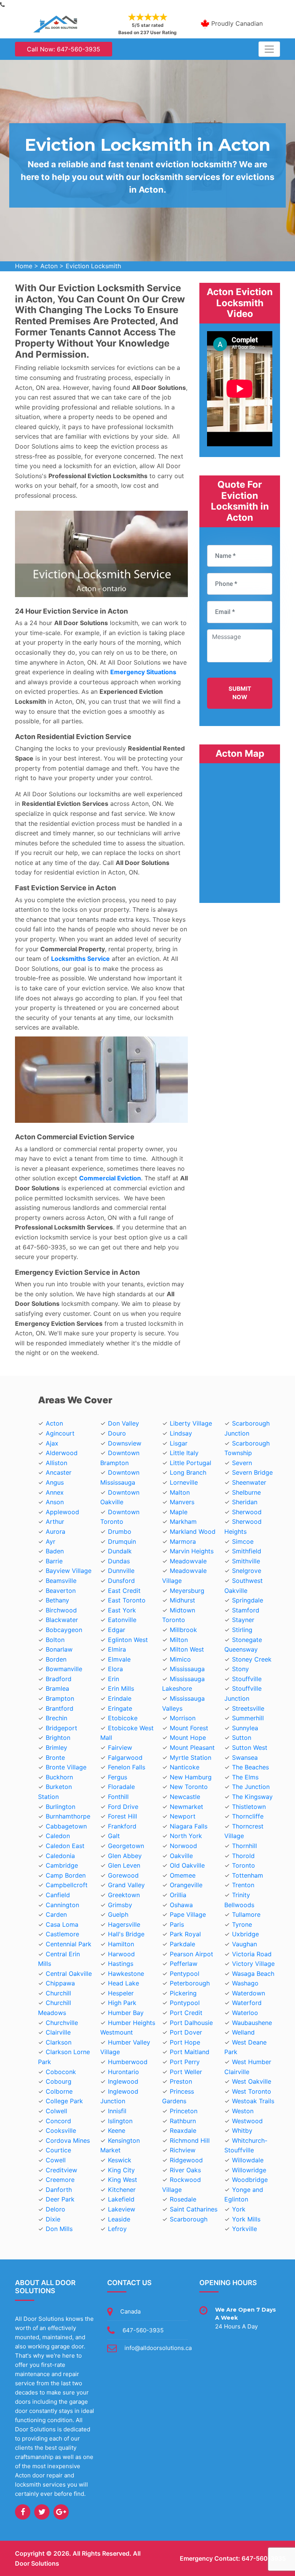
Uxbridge (245, 1934)
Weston (243, 2111)
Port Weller (186, 2072)
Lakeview (122, 2209)
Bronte (55, 1757)
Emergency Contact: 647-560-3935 (233, 2558)
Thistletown (249, 1807)
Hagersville (124, 1924)
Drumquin (122, 1541)
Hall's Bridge (126, 1934)
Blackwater (62, 1620)
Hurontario (123, 2072)
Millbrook (183, 1630)
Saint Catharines (194, 2209)
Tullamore (246, 1914)
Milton (179, 1640)
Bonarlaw (59, 1649)
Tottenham (248, 1875)
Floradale (121, 1787)
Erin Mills (121, 1688)
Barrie (54, 1561)
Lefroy (117, 2229)
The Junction (251, 1787)
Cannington (62, 1905)
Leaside (119, 2219)
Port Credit (186, 2013)
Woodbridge (250, 2180)
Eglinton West (128, 1640)
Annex (55, 1492)
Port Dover (186, 2032)
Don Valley (123, 1423)
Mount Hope (188, 1738)
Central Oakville (69, 1974)
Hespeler (121, 1993)
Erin (114, 1679)
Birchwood (61, 1610)
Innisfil (117, 2111)
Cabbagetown (66, 1826)
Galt (114, 1836)
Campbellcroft (67, 1885)
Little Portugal (191, 1463)
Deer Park (60, 2199)
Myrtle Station (191, 1757)
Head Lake (123, 1983)
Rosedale (183, 2199)
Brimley (56, 1748)
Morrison (183, 1718)
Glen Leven (124, 1865)
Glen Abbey (125, 1856)
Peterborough (190, 1983)
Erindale (120, 1698)
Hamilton (121, 1944)
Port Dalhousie (191, 2023)
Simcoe (243, 1541)
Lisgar (179, 1443)
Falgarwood (125, 1757)
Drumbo (120, 1531)
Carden (56, 1914)
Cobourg (59, 2081)
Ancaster (59, 1472)
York (239, 2209)
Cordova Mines (68, 2140)
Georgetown (126, 1846)
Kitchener (122, 2190)
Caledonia (60, 1856)
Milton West (187, 1649)
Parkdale (182, 1944)
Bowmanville (64, 1669)
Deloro (56, 2209)
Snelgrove (247, 1571)
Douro (117, 1433)
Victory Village (253, 1964)
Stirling (242, 1630)
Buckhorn (59, 1777)
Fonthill (118, 1797)
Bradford (59, 1679)
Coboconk (61, 2072)
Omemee (183, 1875)
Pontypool (185, 2003)
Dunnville (121, 1571)
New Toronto (189, 1787)
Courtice (58, 2150)
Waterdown (249, 1993)
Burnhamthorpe (68, 1816)
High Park (122, 2003)
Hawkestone (126, 1974)
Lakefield (121, 2199)
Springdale (248, 1600)
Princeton (184, 2111)
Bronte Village (66, 1767)
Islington (120, 2121)
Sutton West (250, 1748)
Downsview (125, 1443)
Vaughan (244, 1944)
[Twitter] (42, 2512)
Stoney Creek (252, 1659)
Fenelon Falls (127, 1767)
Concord (58, 2121)
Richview (183, 2150)
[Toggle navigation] (269, 49)
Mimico (180, 1659)
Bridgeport (61, 1728)
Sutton (242, 1738)
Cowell (56, 2160)
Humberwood (128, 2062)
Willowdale (248, 2160)
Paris (177, 1924)
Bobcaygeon (64, 1630)
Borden (56, 1659)
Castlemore (62, 1934)
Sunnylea (245, 1728)
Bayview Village (69, 1571)
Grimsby (120, 1905)
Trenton (243, 1885)
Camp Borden (66, 1875)
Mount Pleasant (192, 1748)
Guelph (118, 1914)
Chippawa (60, 1983)
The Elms (245, 1777)
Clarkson (59, 2042)
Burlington (60, 1807)
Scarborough (189, 2219)
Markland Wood (193, 1531)
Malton (180, 1492)
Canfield (58, 1895)
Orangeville (186, 1885)
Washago (245, 1983)
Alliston (56, 1463)
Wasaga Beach (253, 1974)
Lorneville (184, 1482)
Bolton (55, 1640)
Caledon (58, 1836)
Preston (181, 2081)
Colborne (59, 2091)
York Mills (246, 2219)
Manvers (182, 1502)
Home (24, 266)
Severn (242, 1463)
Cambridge (62, 1865)
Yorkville (244, 2229)
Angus (55, 1482)
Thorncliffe (248, 1816)
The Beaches (250, 1767)
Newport (183, 1816)
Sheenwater (249, 1482)
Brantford (60, 1708)
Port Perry (185, 2062)
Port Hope (185, 2042)
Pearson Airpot (191, 1954)
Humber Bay (126, 2013)
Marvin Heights (192, 1551)
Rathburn (183, 2121)
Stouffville (247, 1679)
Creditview (61, 2170)
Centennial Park (69, 1944)
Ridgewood (186, 2160)
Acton (49, 266)
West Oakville (252, 2081)
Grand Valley (126, 1885)
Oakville (181, 1856)
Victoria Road (252, 1954)
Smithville (246, 1561)
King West (123, 2180)
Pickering (183, 1993)
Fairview (120, 1748)
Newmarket (186, 1807)
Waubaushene (252, 2023)
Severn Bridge (252, 1472)
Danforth (59, 2190)
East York (122, 1610)
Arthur (55, 1522)
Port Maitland (190, 2052)
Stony (240, 1669)
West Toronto (252, 2091)
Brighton (58, 1738)
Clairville (58, 2032)
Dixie (53, 2219)
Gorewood (123, 1875)
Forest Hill (123, 1816)
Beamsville (61, 1581)
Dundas (119, 1561)
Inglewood (123, 2081)
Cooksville (61, 2130)
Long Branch (188, 1472)
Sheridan (245, 1502)
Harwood (121, 1954)
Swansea (245, 1757)
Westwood (247, 2121)
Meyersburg (187, 1591)
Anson (55, 1502)
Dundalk (120, 1551)
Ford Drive (123, 1807)
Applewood (62, 1512)
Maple (179, 1512)
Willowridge (249, 2170)
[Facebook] (23, 2512)
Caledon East (65, 1846)
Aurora (56, 1531)
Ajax (52, 1443)
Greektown (124, 1895)
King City (121, 2170)
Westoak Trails (253, 2101)
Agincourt (60, 1433)
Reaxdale (183, 2130)
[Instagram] (61, 2512)
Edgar (117, 1630)
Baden (55, 1551)
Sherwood (247, 1512)
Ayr (51, 1541)
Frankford (122, 1826)
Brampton (60, 1698)
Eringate (120, 1708)
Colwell (56, 2111)
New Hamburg (191, 1777)
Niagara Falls (189, 1826)
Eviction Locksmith (93, 266)
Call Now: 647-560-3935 (64, 49)
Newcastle (185, 1797)
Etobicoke (123, 1718)
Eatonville (122, 1620)
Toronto (244, 1865)
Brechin (56, 1718)
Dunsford (121, 1581)
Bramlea (57, 1688)
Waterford (247, 2003)
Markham (183, 1522)
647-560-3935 (143, 2330)
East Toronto (127, 1600)
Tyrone (242, 1924)
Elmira (117, 1649)
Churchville (62, 2023)
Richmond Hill (190, 2140)
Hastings (121, 1964)
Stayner (243, 1620)
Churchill (58, 1993)
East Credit (124, 1591)
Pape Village (188, 1914)
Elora (115, 1669)
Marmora (183, 1541)
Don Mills (59, 2229)
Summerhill (248, 1718)
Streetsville (248, 1708)
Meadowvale (188, 1561)
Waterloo (245, 2013)
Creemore (60, 2180)
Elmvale (119, 1659)
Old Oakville (187, 1865)
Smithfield (247, 1551)
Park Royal (185, 1934)
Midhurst (182, 1600)
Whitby (242, 2130)
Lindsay (181, 1433)
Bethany (57, 1600)
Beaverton (61, 1591)
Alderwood (62, 1453)
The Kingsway (252, 1797)
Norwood (183, 1846)
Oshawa (181, 1905)
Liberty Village (191, 1423)
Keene (117, 2130)
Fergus (118, 1777)
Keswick (120, 2160)
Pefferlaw (184, 1964)
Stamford (246, 1610)
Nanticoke (185, 1767)
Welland (243, 2032)
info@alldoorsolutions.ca (158, 2348)
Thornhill (244, 1846)
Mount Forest (189, 1728)
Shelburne (246, 1492)
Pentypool (185, 1974)
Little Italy (184, 1453)
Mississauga (187, 1669)
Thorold (243, 1856)
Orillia (178, 1895)
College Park (64, 2101)
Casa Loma (62, 1924)
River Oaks (185, 2170)
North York (186, 1836)
